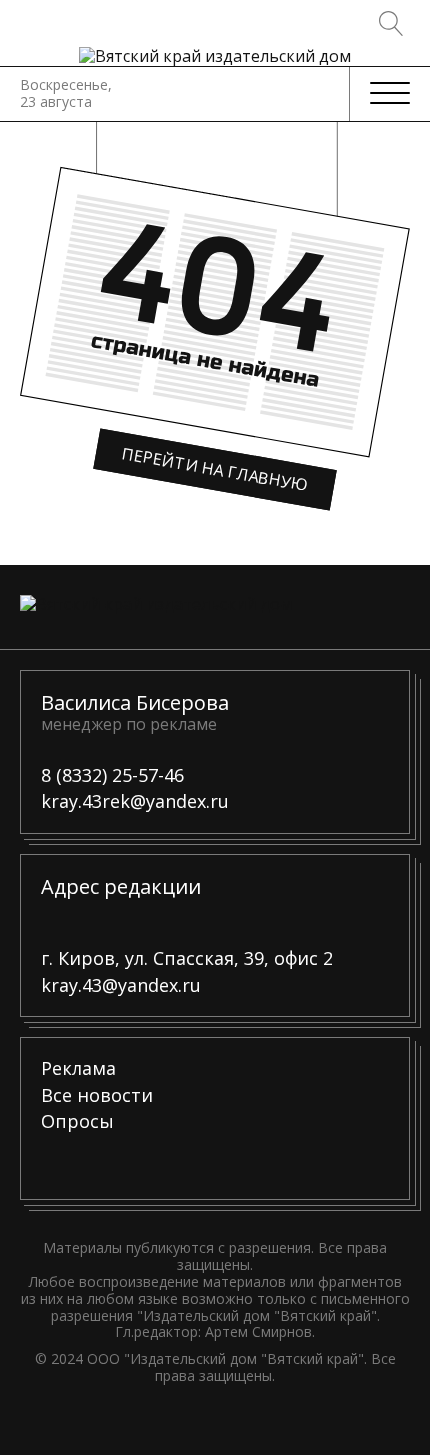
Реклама (78, 1069)
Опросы (77, 1122)
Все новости (97, 1096)
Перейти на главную (215, 469)
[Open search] (391, 23)
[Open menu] (390, 94)
